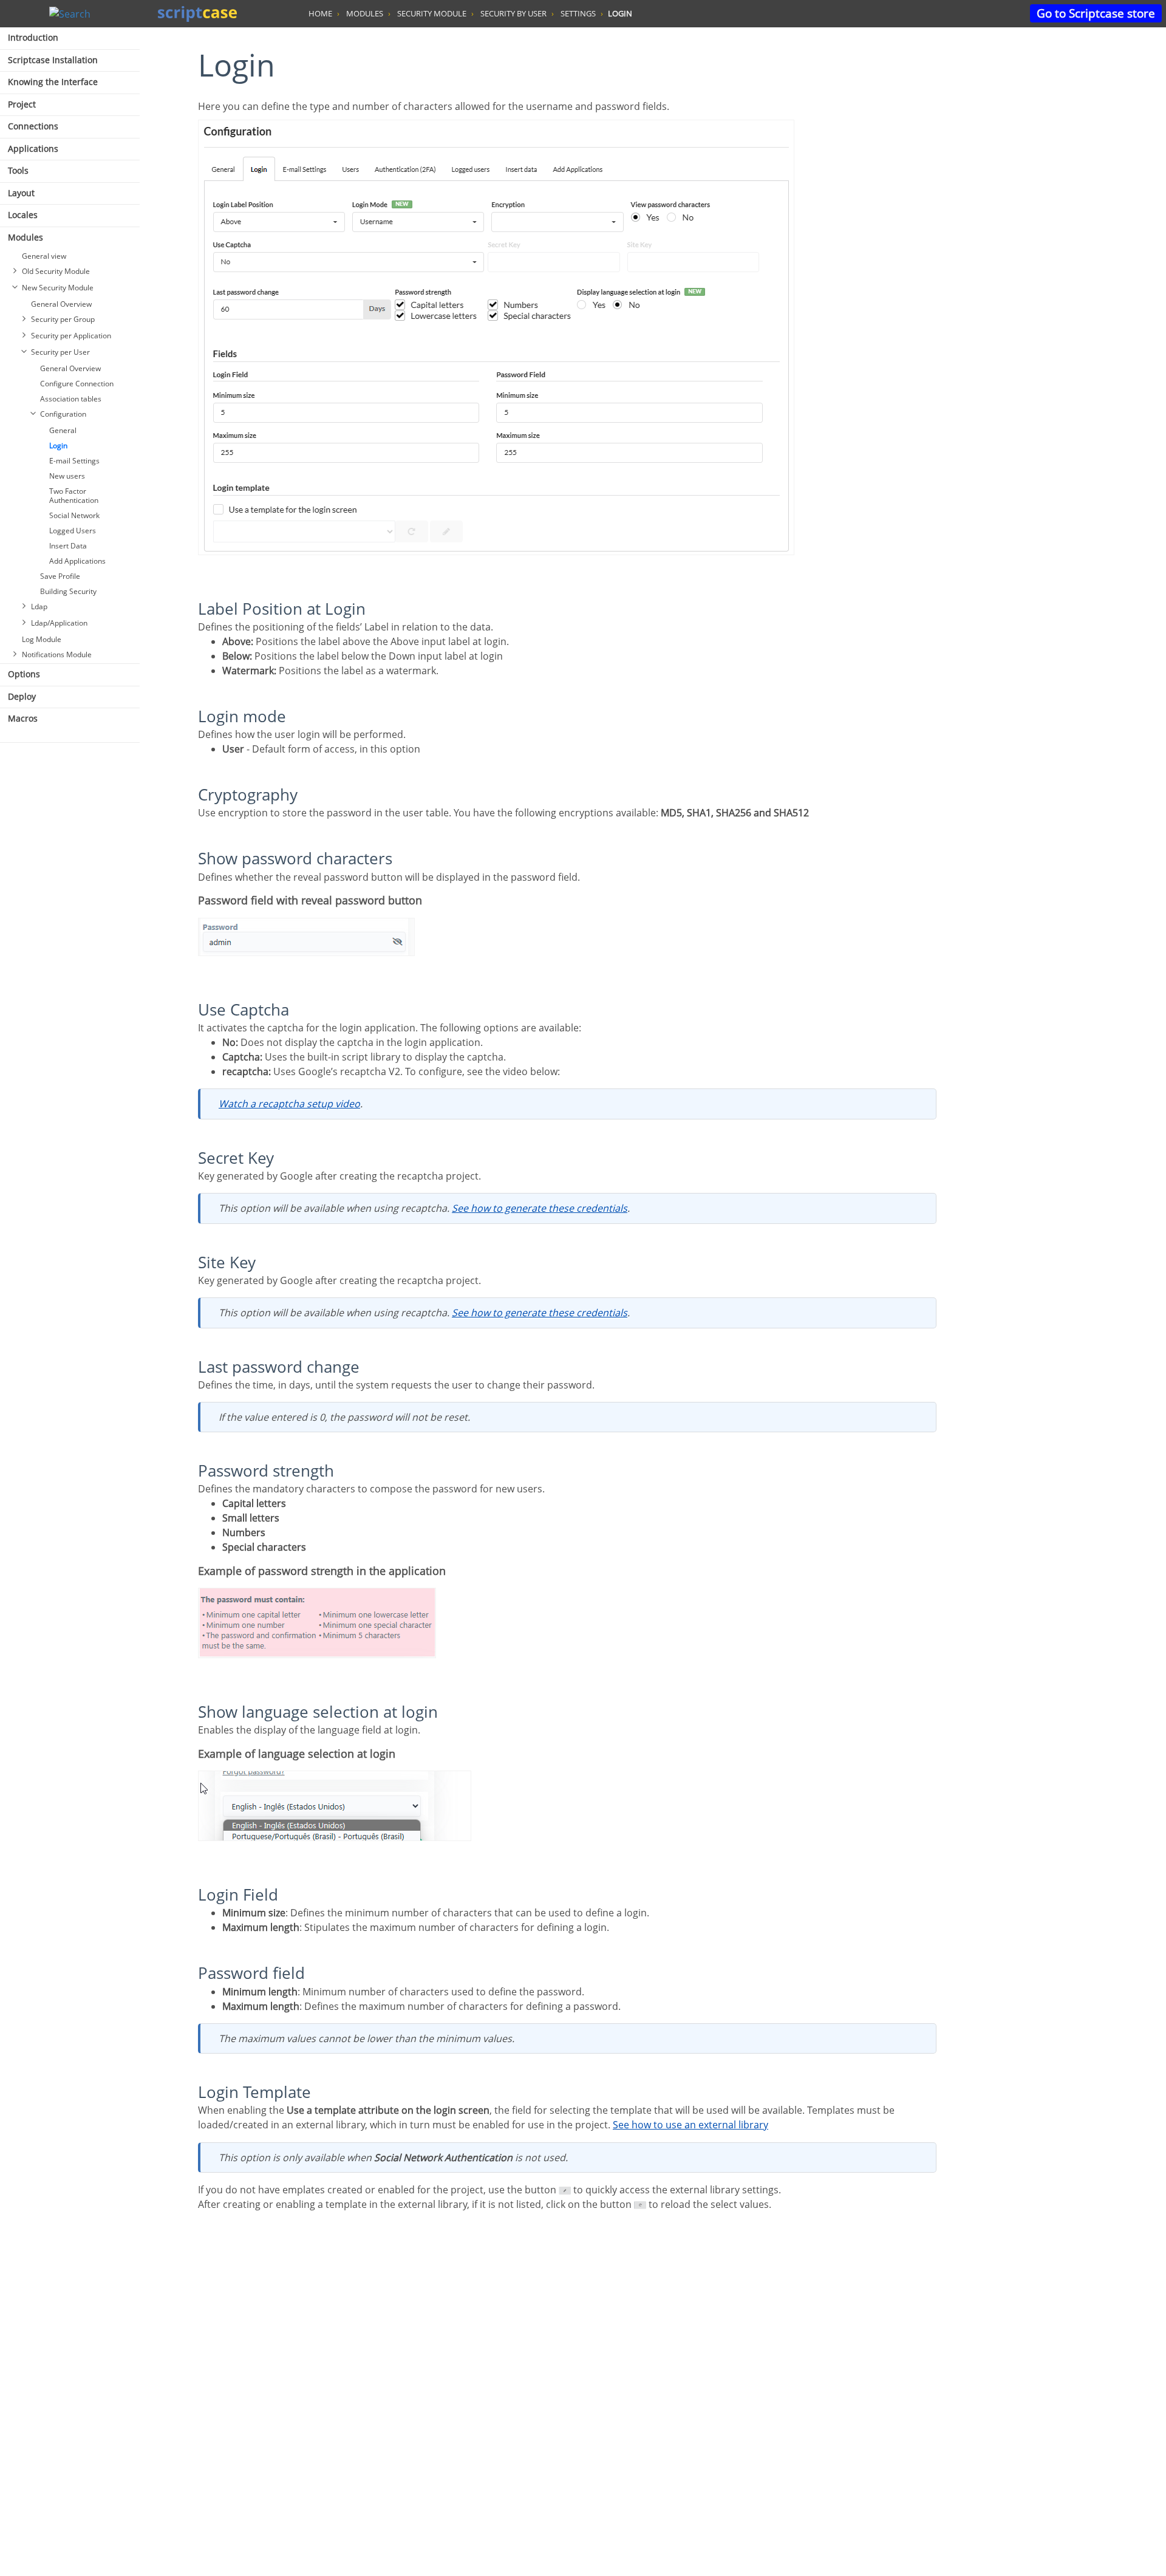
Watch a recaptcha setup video (289, 1104)
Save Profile (60, 576)
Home (320, 13)
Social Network (74, 515)
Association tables (71, 399)
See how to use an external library (690, 2125)
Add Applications (77, 561)
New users (67, 476)
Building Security (68, 591)
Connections (33, 126)
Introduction (33, 37)
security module (432, 13)
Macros (23, 718)
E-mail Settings (74, 461)
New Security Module (58, 288)
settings (578, 13)
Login (58, 446)
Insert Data (68, 546)
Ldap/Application (59, 623)
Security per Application (71, 336)
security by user (513, 13)
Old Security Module (56, 271)
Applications (33, 149)
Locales (23, 215)
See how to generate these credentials (540, 1208)
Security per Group (63, 319)
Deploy (22, 696)
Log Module (42, 639)
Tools (18, 170)
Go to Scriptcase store (1096, 13)
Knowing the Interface (53, 82)
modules (365, 13)
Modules (26, 237)
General (63, 430)
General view (44, 256)
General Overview (61, 304)
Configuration (63, 414)
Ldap (39, 606)
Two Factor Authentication (74, 496)
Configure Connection (77, 384)
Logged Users (73, 531)
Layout (21, 193)
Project (22, 104)
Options (24, 674)
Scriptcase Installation (53, 60)
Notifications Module (57, 654)
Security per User (60, 352)
